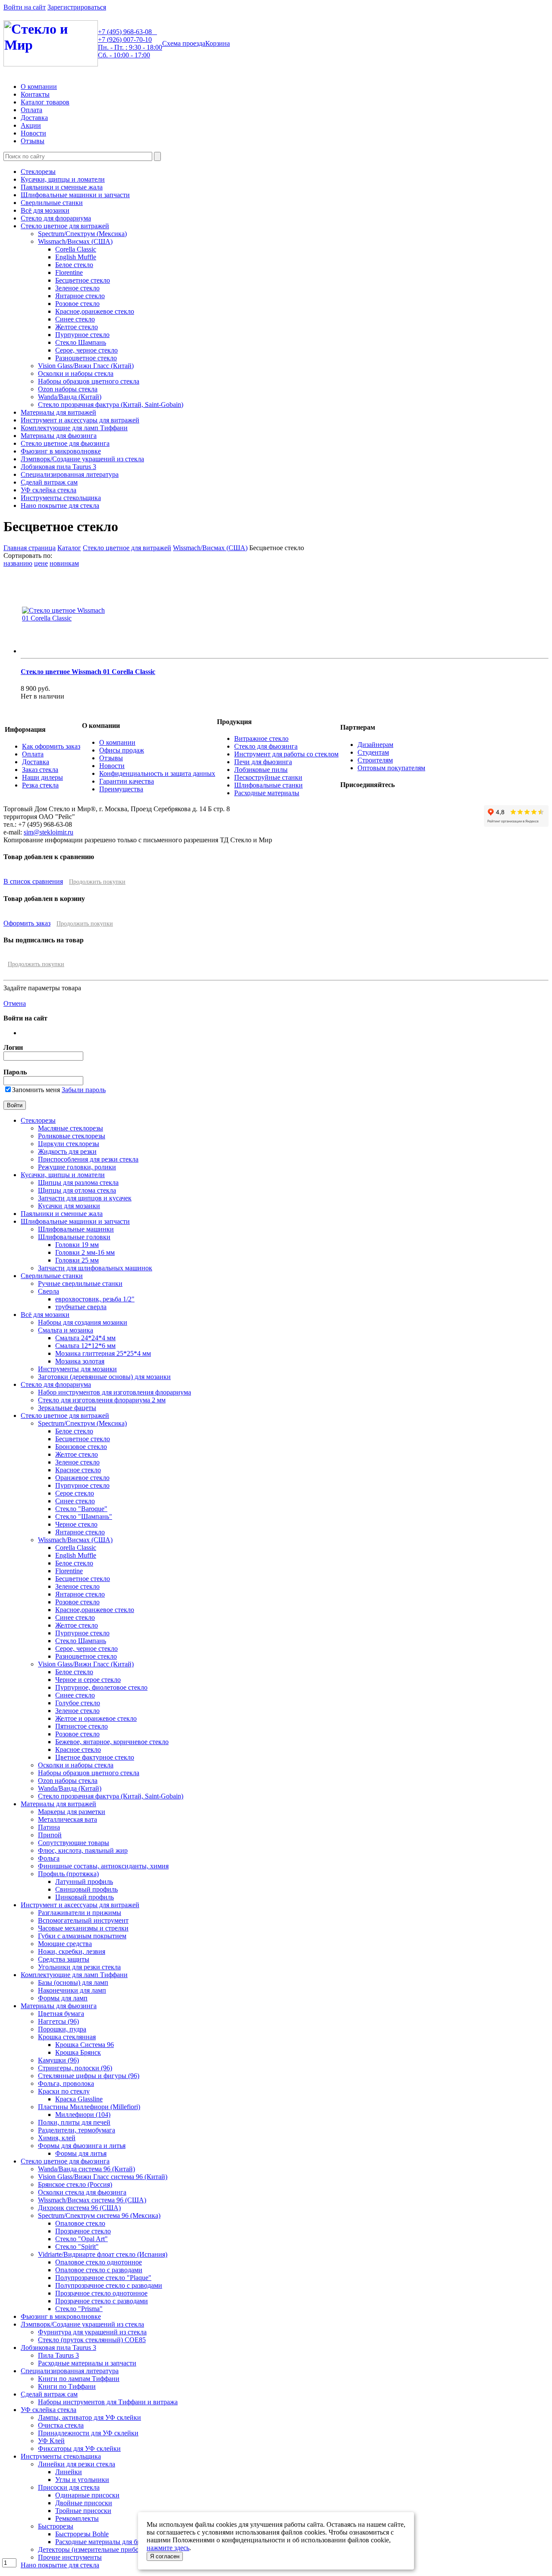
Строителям (375, 760)
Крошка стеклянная (67, 2037)
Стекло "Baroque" (81, 1509)
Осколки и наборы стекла (76, 373)
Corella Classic (76, 249)
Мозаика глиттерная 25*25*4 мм (103, 1353)
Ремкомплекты (77, 2518)
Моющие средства (65, 1944)
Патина (49, 1827)
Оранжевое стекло (82, 1478)
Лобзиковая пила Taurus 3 (58, 467)
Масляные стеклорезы (71, 1128)
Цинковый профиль (85, 1897)
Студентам (373, 752)
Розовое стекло (77, 304)
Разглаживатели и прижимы (80, 1913)
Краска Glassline (79, 2099)
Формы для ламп (63, 1998)
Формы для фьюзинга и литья (82, 2146)
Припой (50, 1835)
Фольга (49, 1858)
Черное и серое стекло (88, 1680)
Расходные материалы (267, 793)
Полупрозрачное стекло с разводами (109, 2285)
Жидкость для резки (67, 1151)
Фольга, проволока (66, 2083)
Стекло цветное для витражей (65, 226)
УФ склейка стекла (49, 490)
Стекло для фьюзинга (266, 746)
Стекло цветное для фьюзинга (65, 443)
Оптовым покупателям (391, 768)
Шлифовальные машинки (76, 1229)
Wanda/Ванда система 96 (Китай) (86, 2169)
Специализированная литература (70, 474)
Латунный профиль (84, 1882)
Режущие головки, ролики (77, 1167)
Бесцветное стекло (83, 280)
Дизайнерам (375, 745)
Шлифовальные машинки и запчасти (75, 195)
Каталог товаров (45, 102)
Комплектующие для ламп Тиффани (74, 428)
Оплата (31, 110)
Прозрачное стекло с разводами (102, 2301)
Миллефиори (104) (83, 2115)
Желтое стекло (77, 327)
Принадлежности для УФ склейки (88, 2433)
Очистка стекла (61, 2425)
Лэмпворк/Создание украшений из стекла (82, 459)
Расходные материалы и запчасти (87, 2363)
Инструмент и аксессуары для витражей (80, 420)
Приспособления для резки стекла (88, 1159)
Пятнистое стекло (82, 1726)
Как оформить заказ (51, 746)
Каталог (69, 548)
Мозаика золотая (80, 1361)
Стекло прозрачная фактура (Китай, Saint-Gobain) (111, 405)
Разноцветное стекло (86, 358)
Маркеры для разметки (72, 1812)
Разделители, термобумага (77, 2130)
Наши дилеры (42, 777)
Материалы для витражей (58, 412)
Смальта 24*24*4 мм (85, 1338)
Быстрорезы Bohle (82, 2534)
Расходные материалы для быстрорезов (113, 2542)
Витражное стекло (261, 738)
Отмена (15, 1003)
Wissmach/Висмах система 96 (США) (92, 2200)
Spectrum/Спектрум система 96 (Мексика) (99, 2215)
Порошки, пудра (62, 2029)
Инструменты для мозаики (77, 1369)
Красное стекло (78, 1470)
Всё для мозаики (45, 210)
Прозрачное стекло (83, 2231)
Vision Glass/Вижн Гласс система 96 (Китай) (103, 2177)
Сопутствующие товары (74, 1843)
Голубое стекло (78, 1703)
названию (18, 563)
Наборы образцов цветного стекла (89, 381)
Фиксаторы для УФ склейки (79, 2448)
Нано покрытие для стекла (60, 505)
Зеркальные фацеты (67, 1408)
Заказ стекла (40, 770)
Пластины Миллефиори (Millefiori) (89, 2107)
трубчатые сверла (81, 1307)
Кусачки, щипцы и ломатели (63, 179)
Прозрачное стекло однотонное (101, 2293)
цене (41, 563)
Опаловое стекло (80, 2223)
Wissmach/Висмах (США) (75, 241)
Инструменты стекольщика (61, 498)
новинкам (64, 563)
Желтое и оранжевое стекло (96, 1718)
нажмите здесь (168, 2548)
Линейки (69, 2472)
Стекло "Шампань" (84, 1516)
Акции (31, 125)
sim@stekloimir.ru (49, 832)
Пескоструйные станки (268, 777)
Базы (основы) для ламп (73, 1982)
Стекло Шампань (81, 342)
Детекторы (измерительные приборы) (94, 2549)
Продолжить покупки (97, 882)
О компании (39, 87)
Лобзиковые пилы (261, 770)
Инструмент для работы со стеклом (286, 754)
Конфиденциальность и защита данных (157, 773)
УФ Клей (51, 2441)
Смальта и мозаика (66, 1330)
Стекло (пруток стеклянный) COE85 (92, 2340)
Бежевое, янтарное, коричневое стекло (112, 1742)
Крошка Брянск (78, 2052)
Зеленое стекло (77, 288)
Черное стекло (76, 1524)
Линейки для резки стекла (77, 2464)
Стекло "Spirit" (77, 2247)
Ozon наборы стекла (68, 389)
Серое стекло (75, 1493)
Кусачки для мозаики (69, 1206)
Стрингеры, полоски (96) (75, 2068)
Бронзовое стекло (81, 1447)
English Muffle (76, 257)
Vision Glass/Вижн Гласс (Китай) (86, 366)
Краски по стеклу (64, 2091)
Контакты (35, 94)
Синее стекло (75, 319)
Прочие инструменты (70, 2557)
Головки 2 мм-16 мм (85, 1252)
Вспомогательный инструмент (83, 1920)
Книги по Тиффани (67, 2386)
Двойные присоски (84, 2503)
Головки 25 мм (77, 1260)
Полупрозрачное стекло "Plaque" (103, 2278)
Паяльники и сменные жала (62, 187)
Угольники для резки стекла (79, 1967)
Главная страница (30, 548)
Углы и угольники (82, 2480)
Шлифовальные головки (74, 1237)
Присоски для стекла (69, 2487)
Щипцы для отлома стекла (77, 1190)
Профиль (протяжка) (68, 1874)
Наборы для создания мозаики (83, 1322)
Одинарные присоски (87, 2495)
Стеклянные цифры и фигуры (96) (89, 2076)
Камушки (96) (58, 2060)
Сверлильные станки (52, 203)
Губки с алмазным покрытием (82, 1936)
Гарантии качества (127, 781)
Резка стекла (40, 785)
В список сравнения (33, 881)
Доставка (34, 118)
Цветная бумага (61, 2014)
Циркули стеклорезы (69, 1144)
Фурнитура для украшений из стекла (92, 2332)
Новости (33, 133)
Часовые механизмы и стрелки (83, 1928)
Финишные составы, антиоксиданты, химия (103, 1866)
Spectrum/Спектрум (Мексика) (82, 234)
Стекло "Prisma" (79, 2309)
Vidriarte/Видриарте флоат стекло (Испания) (103, 2254)
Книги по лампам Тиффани (79, 2379)
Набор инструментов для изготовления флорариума (114, 1392)
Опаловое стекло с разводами (99, 2270)
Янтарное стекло (80, 296)
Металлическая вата (67, 1819)
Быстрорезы (56, 2526)
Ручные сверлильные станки (80, 1283)
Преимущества (121, 789)
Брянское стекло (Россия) (75, 2184)
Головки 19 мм (77, 1245)
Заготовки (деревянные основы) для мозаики (104, 1377)
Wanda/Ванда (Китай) (70, 397)
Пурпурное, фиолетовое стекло (101, 1687)
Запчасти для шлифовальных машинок (95, 1268)
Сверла (49, 1291)
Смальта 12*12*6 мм (85, 1346)
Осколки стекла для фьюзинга (82, 2192)
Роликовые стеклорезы (72, 1136)
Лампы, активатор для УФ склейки (89, 2417)
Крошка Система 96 (85, 2045)
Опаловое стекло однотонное (99, 2262)
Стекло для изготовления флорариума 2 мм (102, 1400)
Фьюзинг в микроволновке (61, 451)
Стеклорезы (38, 172)
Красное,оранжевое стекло (95, 311)
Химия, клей (57, 2138)
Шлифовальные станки (268, 785)
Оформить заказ (27, 923)
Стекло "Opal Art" (82, 2239)
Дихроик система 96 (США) (79, 2208)
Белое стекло (74, 265)
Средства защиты (64, 1959)
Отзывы (33, 141)
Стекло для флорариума (56, 218)
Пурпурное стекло (82, 335)
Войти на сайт (25, 7)
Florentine (69, 272)
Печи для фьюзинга (263, 762)
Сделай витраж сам (49, 482)
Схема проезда (184, 43)
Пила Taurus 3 (58, 2355)
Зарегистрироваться (77, 7)
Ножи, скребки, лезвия (72, 1951)
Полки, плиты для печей (74, 2122)
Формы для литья (81, 2153)
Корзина (218, 43)
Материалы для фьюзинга (59, 436)
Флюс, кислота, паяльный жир (83, 1850)
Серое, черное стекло (86, 350)
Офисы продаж (122, 750)
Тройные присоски (83, 2511)
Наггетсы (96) (58, 2021)
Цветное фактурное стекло (95, 1757)
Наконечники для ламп (72, 1990)
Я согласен (165, 2556)
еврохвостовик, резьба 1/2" (95, 1299)
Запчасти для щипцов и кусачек (85, 1198)
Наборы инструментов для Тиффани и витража (108, 2402)
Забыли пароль (84, 1090)
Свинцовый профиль (86, 1889)
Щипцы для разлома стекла (78, 1183)
